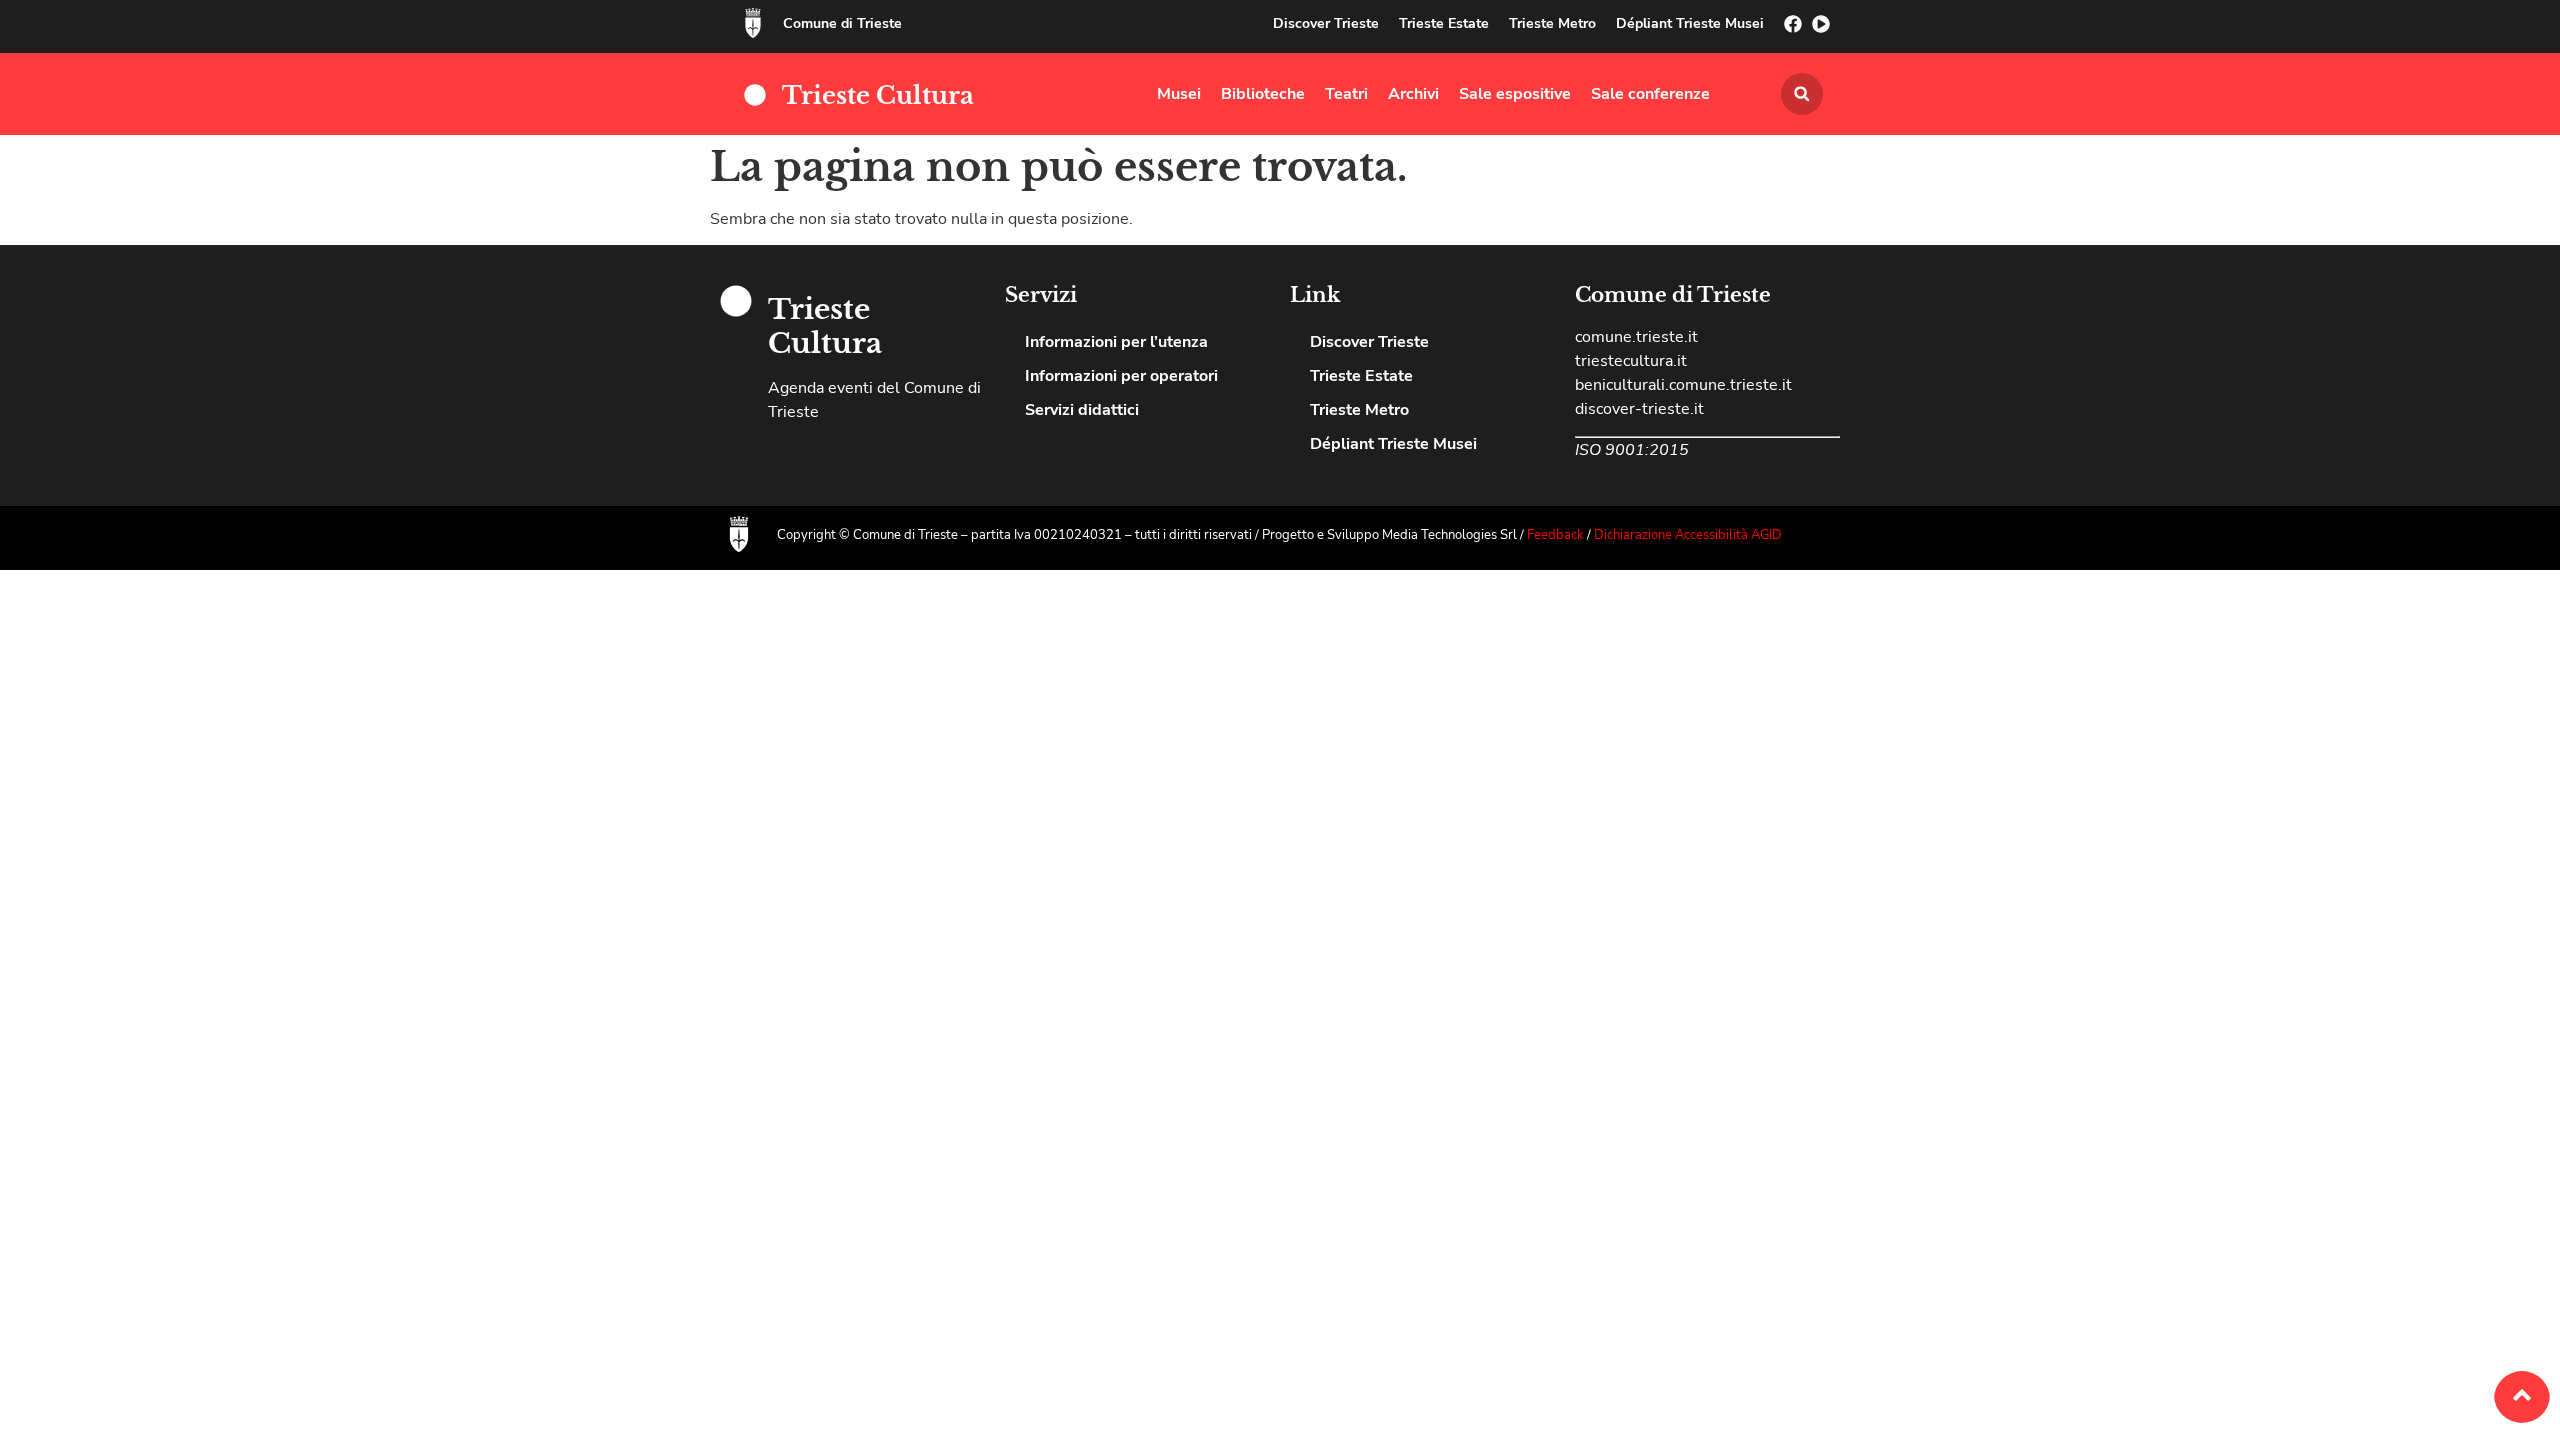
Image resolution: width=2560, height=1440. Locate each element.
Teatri (1346, 94)
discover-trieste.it (1639, 409)
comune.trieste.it (1636, 337)
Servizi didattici (1082, 410)
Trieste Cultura (878, 95)
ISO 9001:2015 (1632, 450)
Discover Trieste (1326, 23)
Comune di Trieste (842, 23)
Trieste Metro (1552, 23)
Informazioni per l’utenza (1116, 342)
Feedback (1557, 535)
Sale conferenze (1650, 94)
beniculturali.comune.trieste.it (1683, 385)
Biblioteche (1263, 94)
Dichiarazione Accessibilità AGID (1688, 535)
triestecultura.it (1631, 361)
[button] (1802, 94)
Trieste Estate (1444, 23)
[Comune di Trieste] (753, 23)
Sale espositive (1515, 94)
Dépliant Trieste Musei (1690, 23)
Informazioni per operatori (1121, 376)
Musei (1179, 94)
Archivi (1413, 94)
